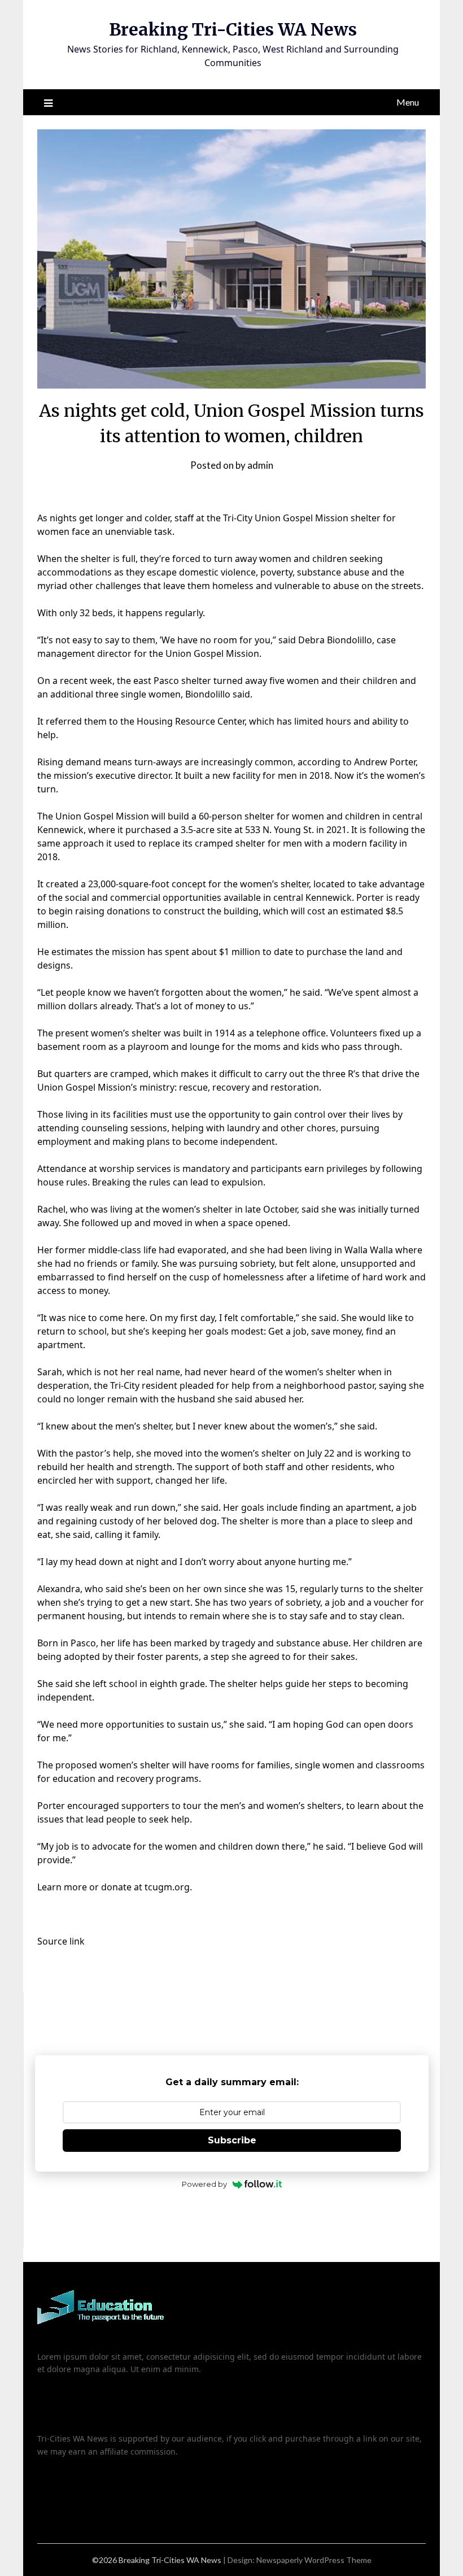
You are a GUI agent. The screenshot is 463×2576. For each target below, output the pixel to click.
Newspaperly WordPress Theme (314, 2560)
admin (260, 465)
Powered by (204, 2184)
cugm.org (169, 1887)
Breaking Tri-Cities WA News (233, 29)
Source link (61, 1941)
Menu (408, 102)
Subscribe (232, 2140)
